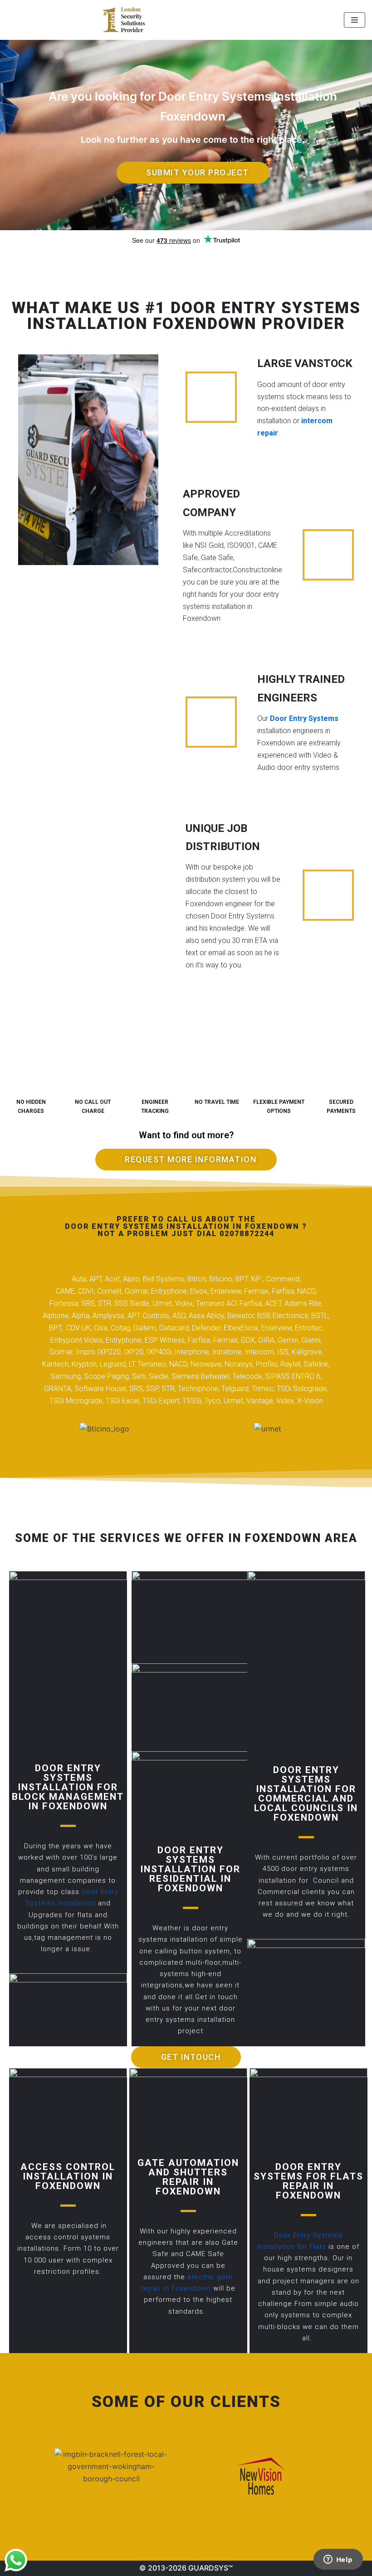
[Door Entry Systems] (124, 20)
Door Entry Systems (304, 718)
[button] (193, 173)
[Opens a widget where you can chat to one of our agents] (338, 2560)
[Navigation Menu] (355, 20)
